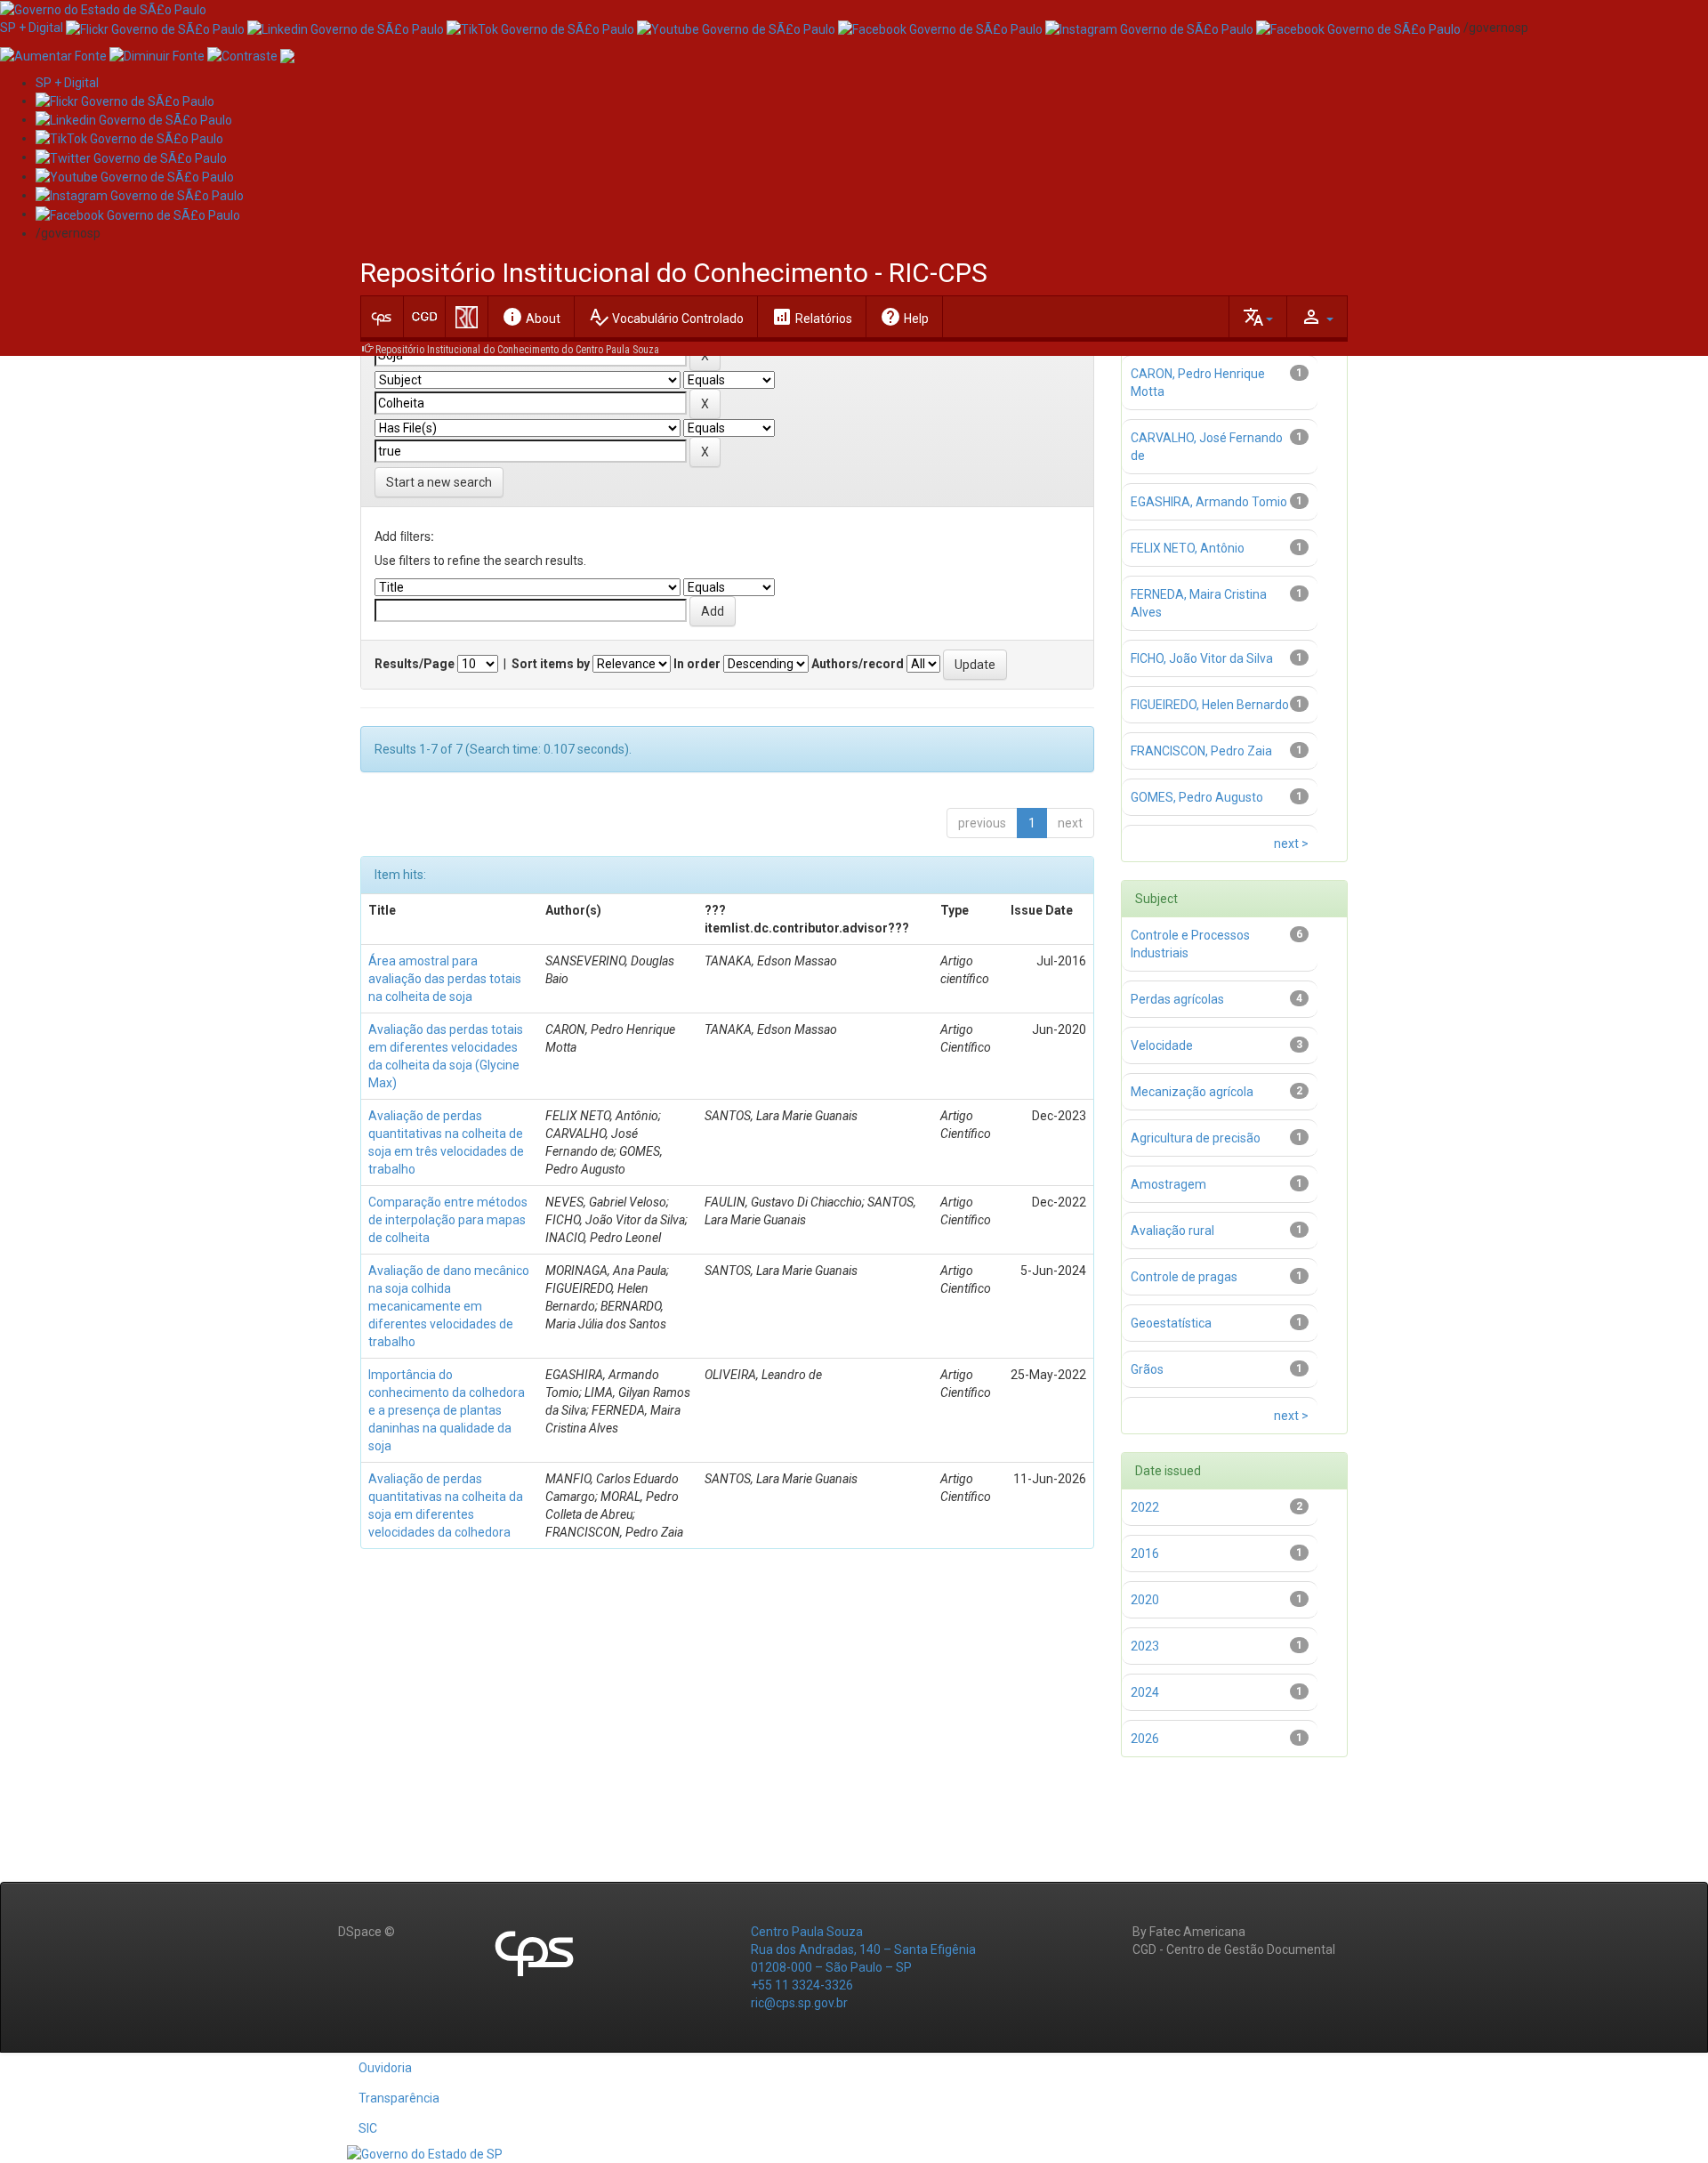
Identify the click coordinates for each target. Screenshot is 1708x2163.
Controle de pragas (1184, 1277)
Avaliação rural (1172, 1231)
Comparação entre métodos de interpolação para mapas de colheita (448, 1220)
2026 (1145, 1739)
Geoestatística (1171, 1323)
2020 (1145, 1600)
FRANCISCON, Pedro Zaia (1201, 751)
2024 (1145, 1692)
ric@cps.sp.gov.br (799, 2003)
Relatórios (812, 317)
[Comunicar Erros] (287, 54)
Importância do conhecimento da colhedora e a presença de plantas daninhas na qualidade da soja (447, 1410)
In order (697, 664)
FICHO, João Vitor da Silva (1202, 658)
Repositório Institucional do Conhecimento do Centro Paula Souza (517, 350)
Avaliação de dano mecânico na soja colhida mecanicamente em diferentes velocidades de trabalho (449, 1306)
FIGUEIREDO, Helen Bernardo (1210, 705)
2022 (1145, 1507)
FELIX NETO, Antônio (1188, 548)
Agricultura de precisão (1196, 1138)
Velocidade (1162, 1045)
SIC (368, 2128)
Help (904, 317)
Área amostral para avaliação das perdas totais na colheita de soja (445, 979)
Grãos (1147, 1369)
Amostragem (1168, 1184)
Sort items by (551, 664)
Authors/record (858, 664)
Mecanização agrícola (1192, 1092)
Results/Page (415, 664)
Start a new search (439, 482)
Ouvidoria (385, 2068)
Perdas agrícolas (1177, 999)
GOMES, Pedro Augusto (1197, 797)
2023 (1145, 1646)
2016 (1145, 1554)
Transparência (399, 2098)
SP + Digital (32, 28)
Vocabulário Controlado (666, 317)
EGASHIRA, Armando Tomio (1209, 502)
